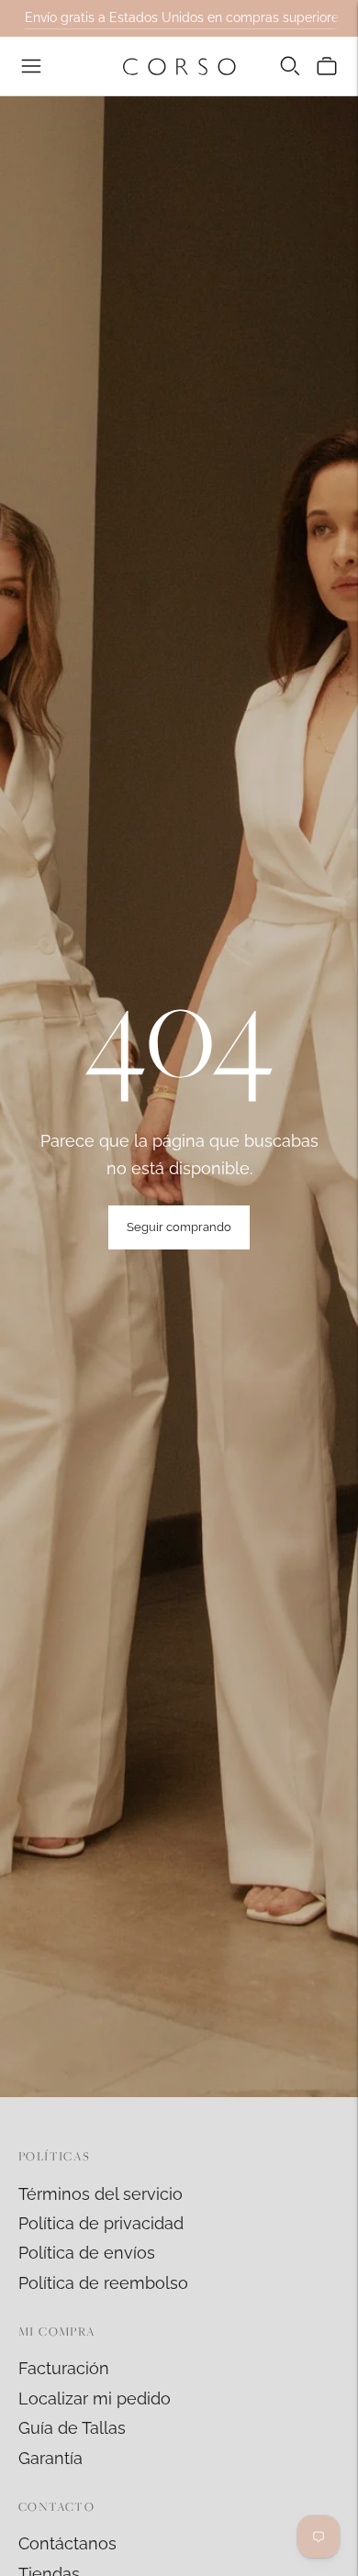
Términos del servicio (101, 2194)
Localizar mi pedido (95, 2398)
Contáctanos (67, 2543)
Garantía (50, 2458)
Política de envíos (87, 2253)
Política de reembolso (103, 2283)
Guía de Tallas (72, 2428)
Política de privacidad (101, 2223)
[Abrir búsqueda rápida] (290, 66)
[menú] (31, 66)
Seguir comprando (179, 1227)
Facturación (64, 2368)
